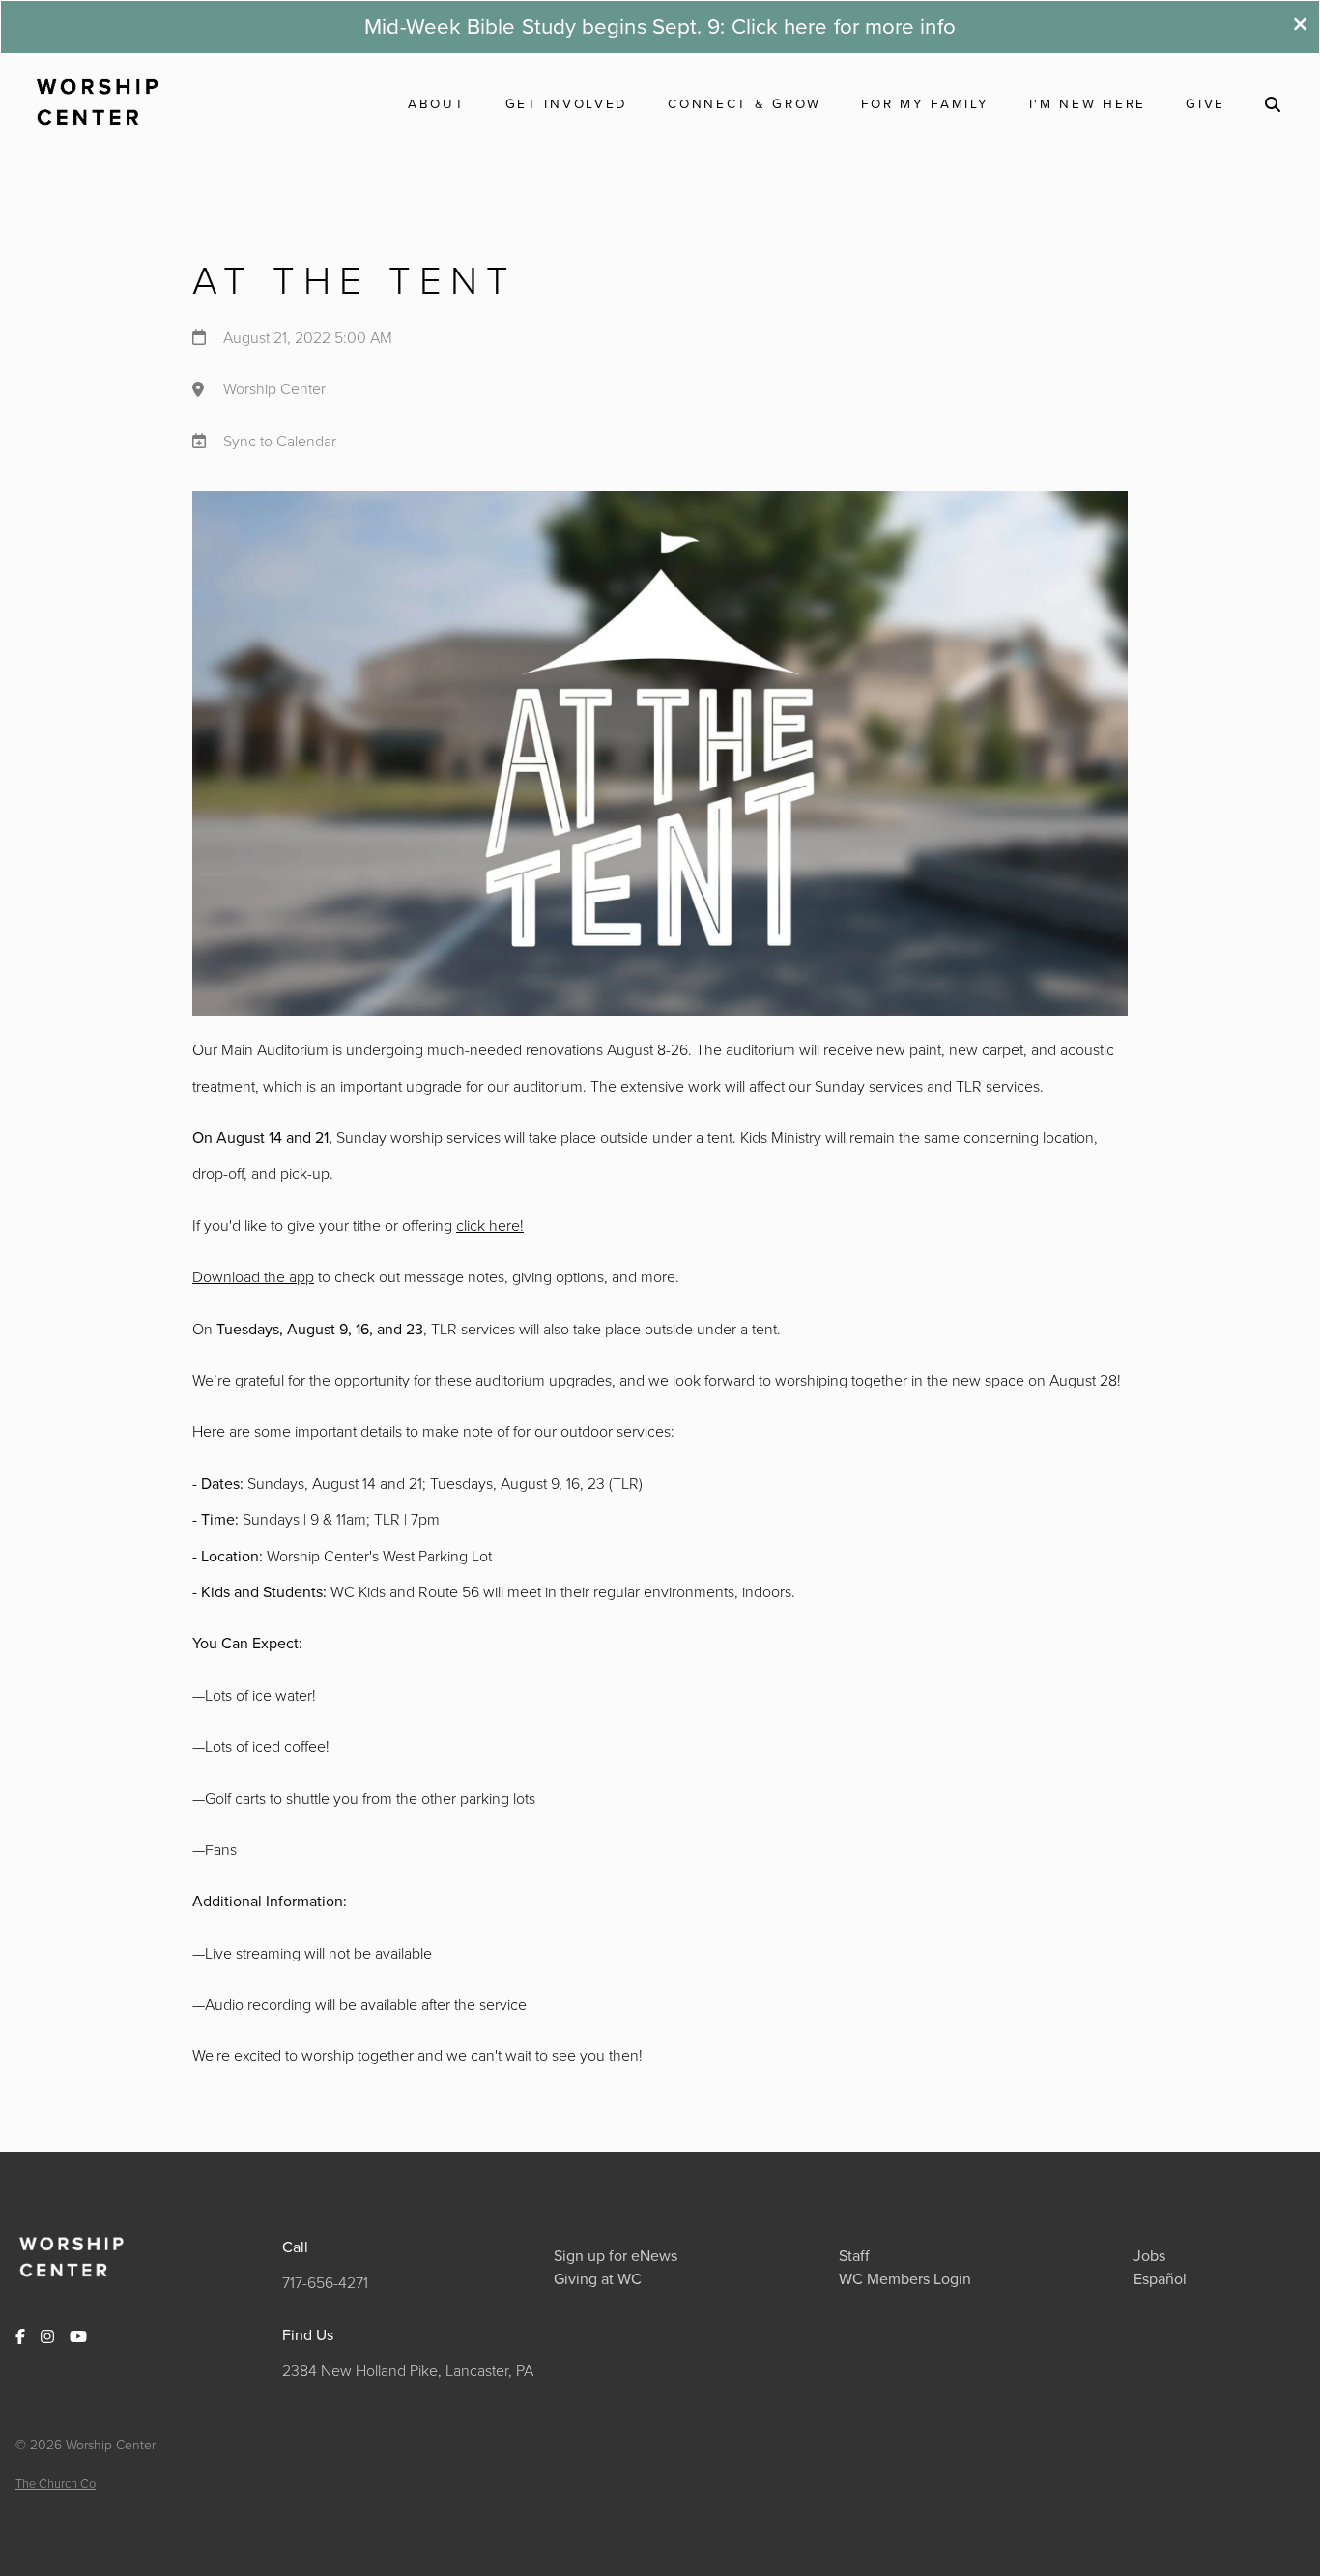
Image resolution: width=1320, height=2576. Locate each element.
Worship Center (274, 389)
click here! (490, 1225)
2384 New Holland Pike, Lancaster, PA (408, 2370)
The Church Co (56, 2483)
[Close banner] (1300, 27)
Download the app (253, 1276)
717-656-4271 (325, 2282)
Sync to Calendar (280, 441)
